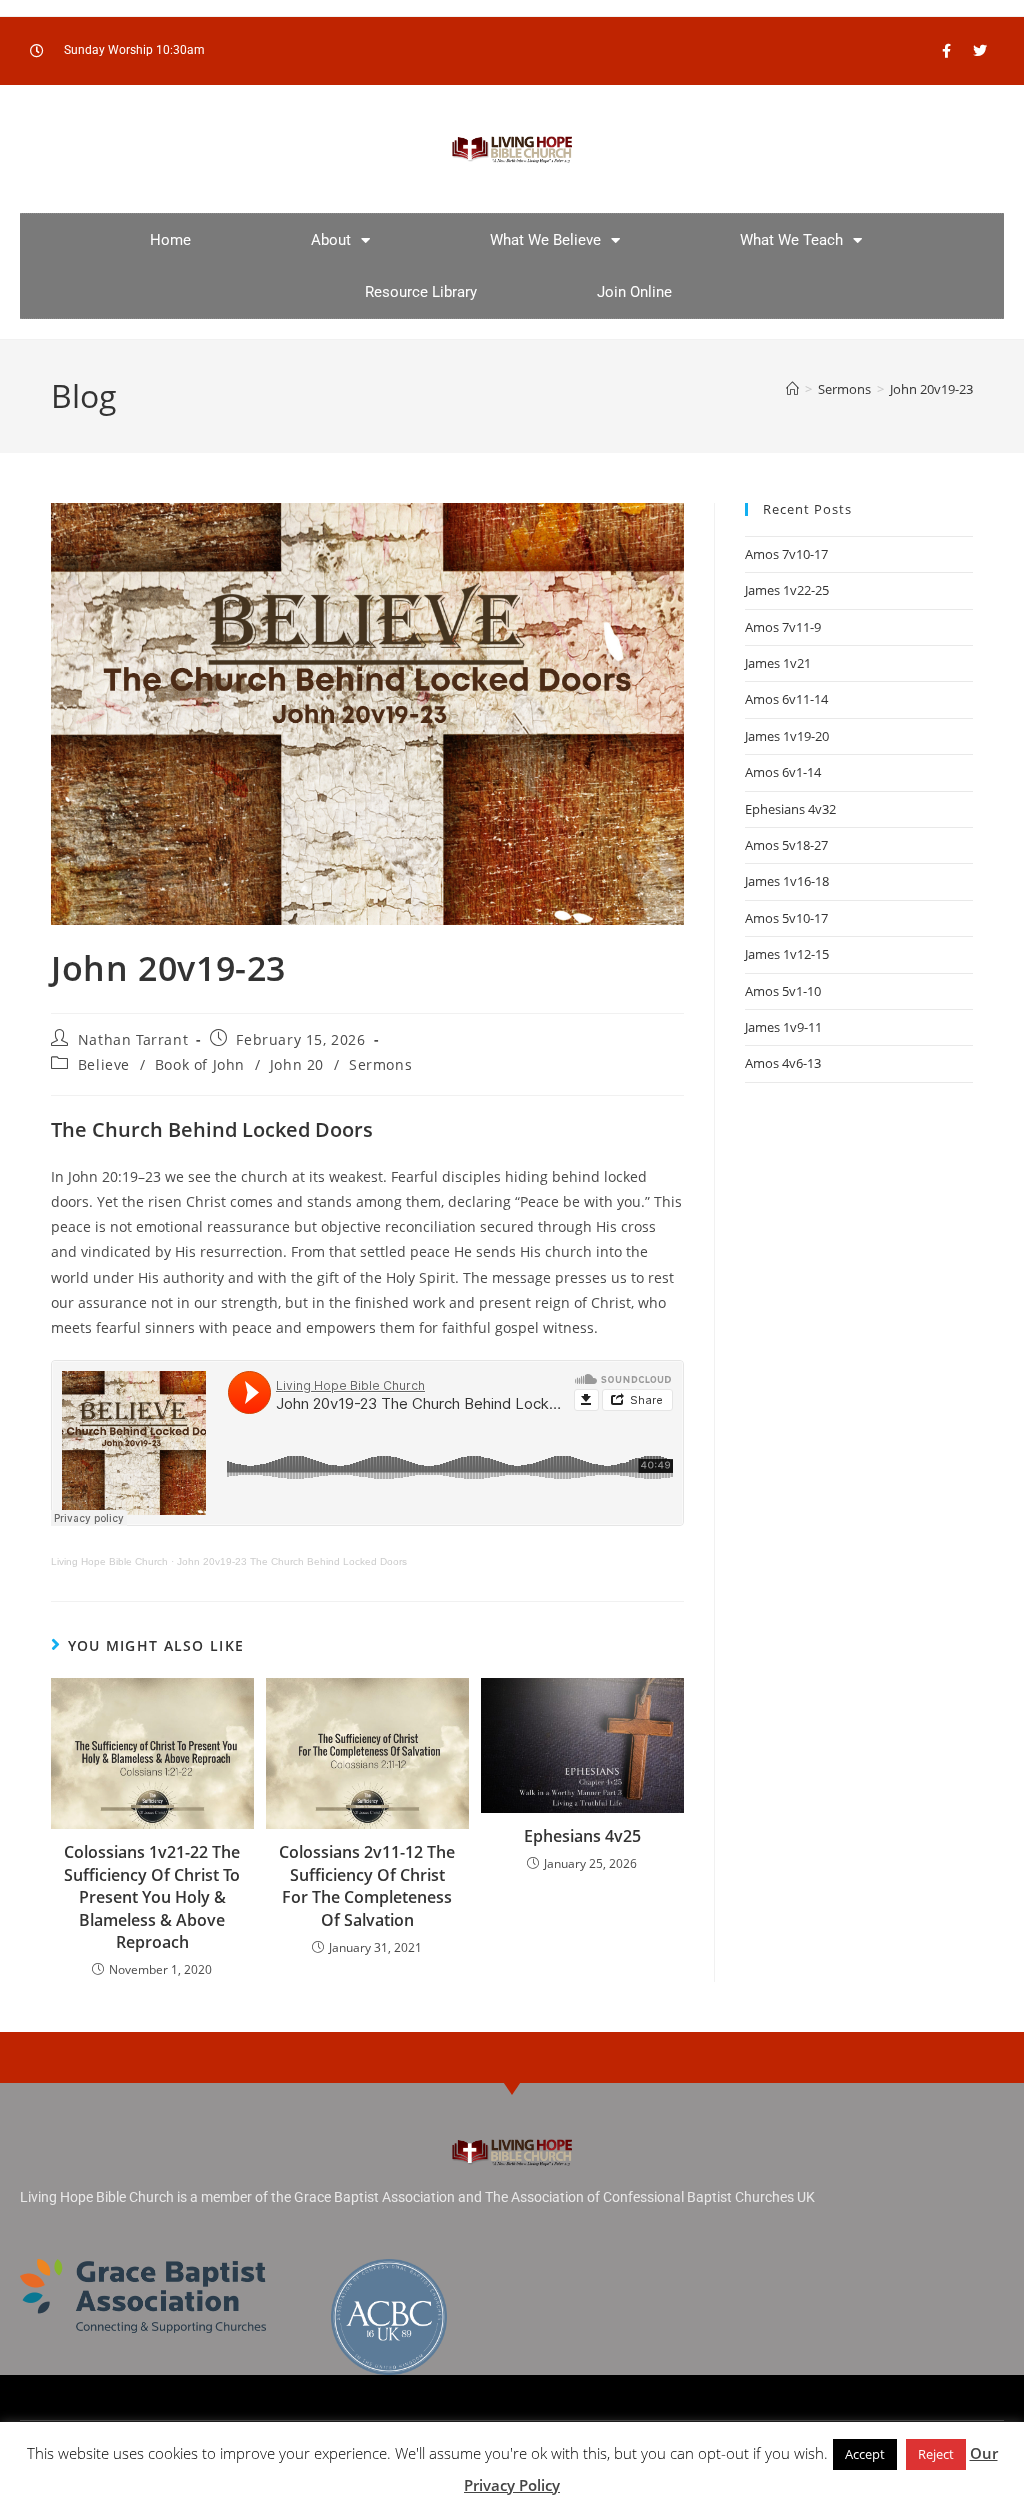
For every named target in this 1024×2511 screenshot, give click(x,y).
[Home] (792, 389)
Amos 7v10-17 (786, 554)
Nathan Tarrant (133, 1039)
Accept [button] (865, 2454)
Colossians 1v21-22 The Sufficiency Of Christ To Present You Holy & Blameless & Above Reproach (152, 1897)
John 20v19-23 (931, 389)
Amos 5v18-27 (786, 845)
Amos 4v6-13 (783, 1063)
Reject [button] (936, 2454)
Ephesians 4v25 (582, 1836)
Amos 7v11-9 (783, 627)
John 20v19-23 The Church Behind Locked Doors (292, 1561)
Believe (104, 1064)
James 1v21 (778, 663)
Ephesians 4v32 (790, 809)
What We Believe (545, 240)
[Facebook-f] (947, 51)
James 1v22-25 (787, 590)
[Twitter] (980, 51)
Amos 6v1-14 (783, 772)
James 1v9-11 (783, 1027)
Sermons (380, 1064)
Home (170, 240)
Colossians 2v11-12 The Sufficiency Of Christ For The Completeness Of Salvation (367, 1885)
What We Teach (791, 240)
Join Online (634, 292)
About (331, 240)
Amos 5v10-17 (786, 918)
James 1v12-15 (787, 954)
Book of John (200, 1064)
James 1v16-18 (787, 881)
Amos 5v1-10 (783, 991)
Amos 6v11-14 (786, 699)
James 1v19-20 (787, 736)
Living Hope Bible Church (109, 1561)
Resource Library (421, 292)
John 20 (297, 1064)
